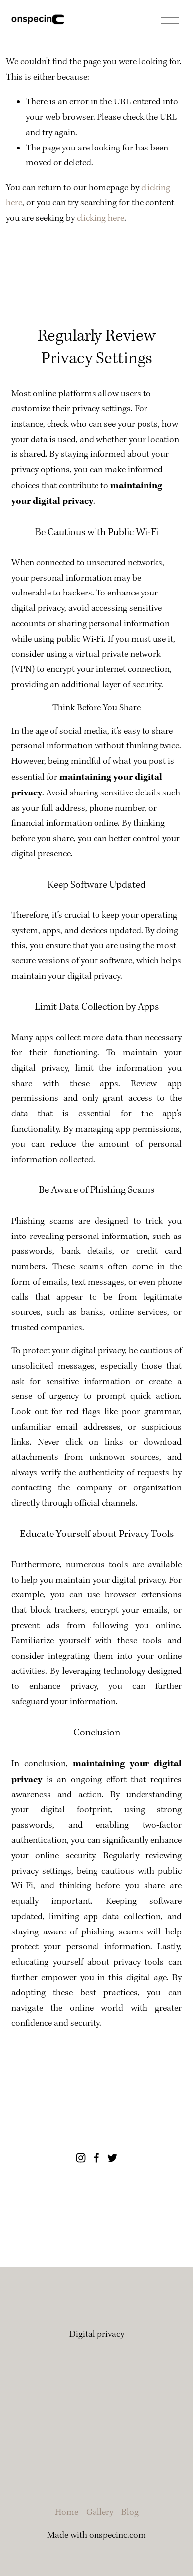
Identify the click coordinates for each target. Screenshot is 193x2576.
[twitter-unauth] (112, 2158)
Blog (130, 2512)
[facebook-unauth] (96, 2158)
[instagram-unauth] (81, 2158)
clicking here (100, 219)
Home (67, 2512)
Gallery (100, 2512)
